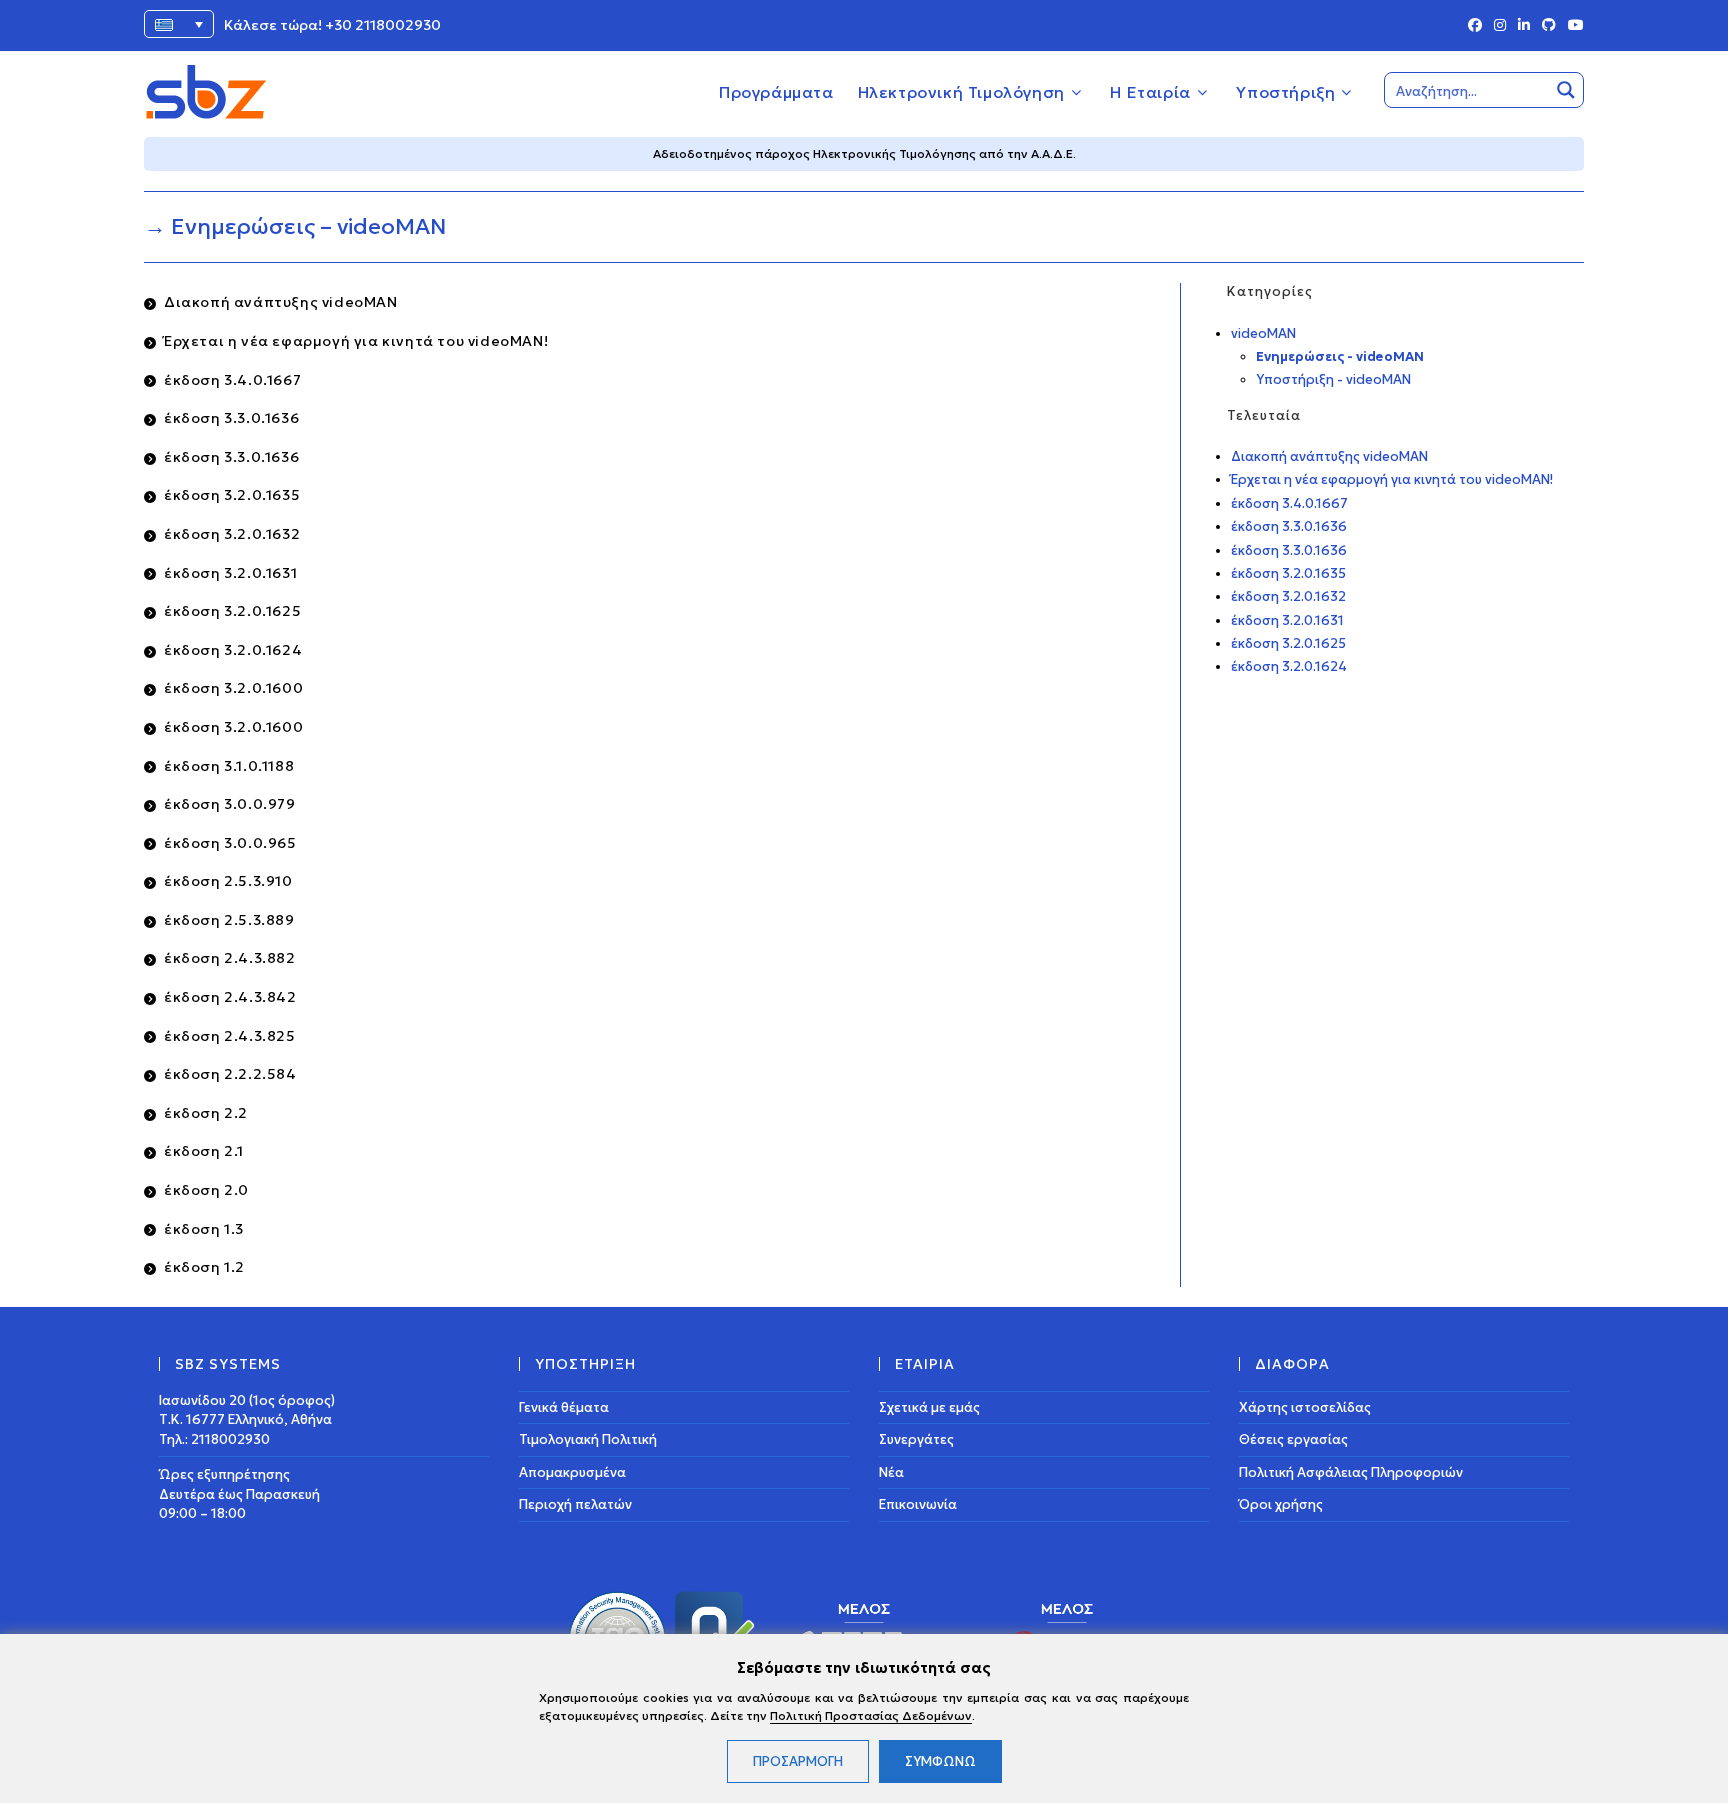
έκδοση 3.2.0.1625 (232, 611)
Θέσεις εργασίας (1293, 1439)
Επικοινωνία (918, 1504)
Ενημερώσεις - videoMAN (1340, 356)
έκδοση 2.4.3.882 (230, 958)
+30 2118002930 (383, 25)
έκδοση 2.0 (206, 1190)
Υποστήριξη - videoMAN (1333, 379)
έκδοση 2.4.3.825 (230, 1036)
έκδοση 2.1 (204, 1151)
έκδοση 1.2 (204, 1267)
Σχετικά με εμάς (929, 1407)
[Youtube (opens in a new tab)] (1573, 26)
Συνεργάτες (916, 1439)
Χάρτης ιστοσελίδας (1305, 1407)
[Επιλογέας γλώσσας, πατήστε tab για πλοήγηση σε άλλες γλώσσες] (179, 24)
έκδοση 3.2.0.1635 (232, 495)
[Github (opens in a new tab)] (1549, 26)
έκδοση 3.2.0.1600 (233, 688)
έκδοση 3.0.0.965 (230, 843)
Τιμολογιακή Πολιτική (588, 1439)
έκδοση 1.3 (204, 1229)
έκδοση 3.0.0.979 (230, 804)
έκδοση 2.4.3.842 (230, 997)
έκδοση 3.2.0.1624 (233, 650)
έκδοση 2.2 (206, 1113)
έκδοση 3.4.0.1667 (232, 380)
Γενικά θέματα (564, 1407)
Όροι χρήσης (1281, 1504)
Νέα (891, 1472)
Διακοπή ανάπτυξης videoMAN (281, 302)
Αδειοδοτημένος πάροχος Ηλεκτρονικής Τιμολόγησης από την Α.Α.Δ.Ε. (864, 153)
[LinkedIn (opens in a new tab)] (1524, 26)
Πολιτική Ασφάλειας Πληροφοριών (1351, 1472)
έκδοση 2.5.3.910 (228, 881)
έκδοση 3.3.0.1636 (231, 418)
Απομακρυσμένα (572, 1472)
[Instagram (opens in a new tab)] (1500, 26)
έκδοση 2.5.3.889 (229, 920)
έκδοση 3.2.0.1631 (230, 573)
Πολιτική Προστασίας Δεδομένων (871, 1715)
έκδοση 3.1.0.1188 (229, 766)
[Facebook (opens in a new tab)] (1475, 26)
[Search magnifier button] (1566, 90)
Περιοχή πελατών (575, 1504)
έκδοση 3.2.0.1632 (232, 534)
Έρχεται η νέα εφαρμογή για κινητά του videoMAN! (356, 341)
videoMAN (1263, 333)
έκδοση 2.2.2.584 (230, 1074)
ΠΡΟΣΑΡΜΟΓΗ (798, 1761)
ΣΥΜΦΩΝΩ (940, 1761)
